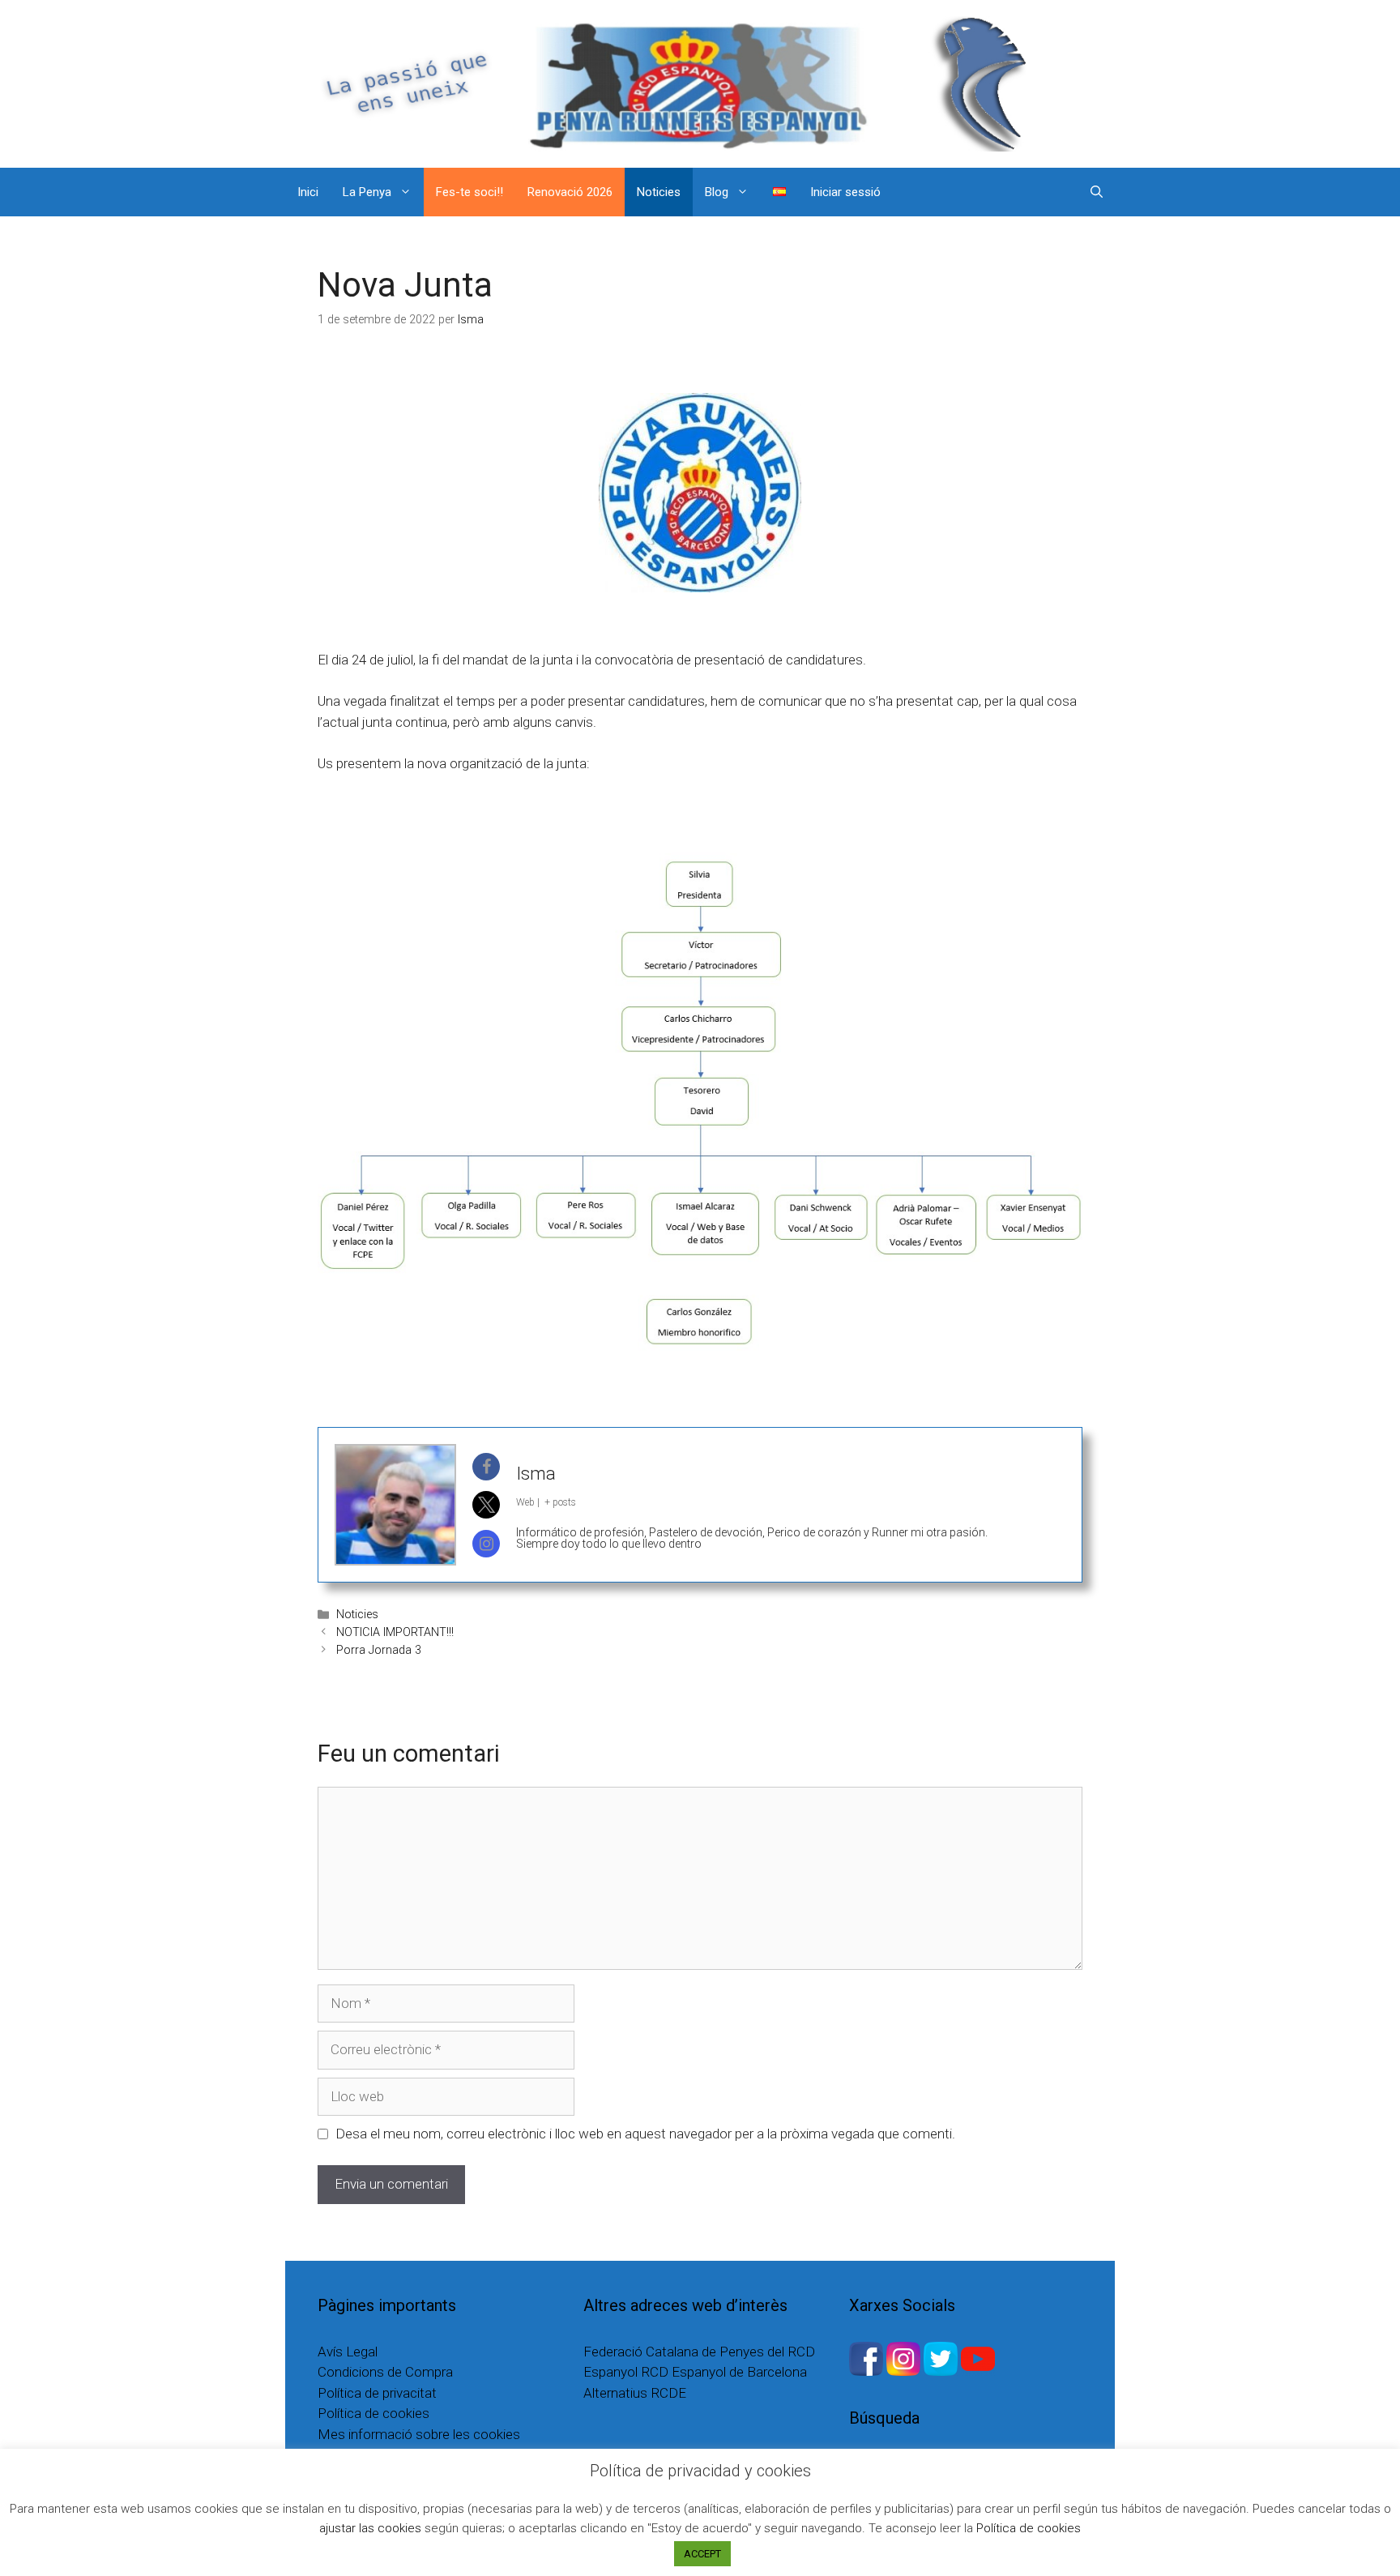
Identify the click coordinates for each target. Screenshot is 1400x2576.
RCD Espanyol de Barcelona (724, 2372)
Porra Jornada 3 (379, 1650)
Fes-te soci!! (470, 192)
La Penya (367, 192)
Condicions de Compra (385, 2372)
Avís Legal (348, 2352)
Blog (717, 192)
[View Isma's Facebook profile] (486, 1467)
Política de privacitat (377, 2393)
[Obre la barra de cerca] (1097, 192)
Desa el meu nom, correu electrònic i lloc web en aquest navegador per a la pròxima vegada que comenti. (645, 2134)
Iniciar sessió (845, 192)
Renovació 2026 (570, 192)
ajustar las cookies (370, 2528)
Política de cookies (373, 2413)
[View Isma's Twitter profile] (486, 1505)
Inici (308, 192)
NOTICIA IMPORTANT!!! (395, 1632)
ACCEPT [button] (702, 2554)
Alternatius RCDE (635, 2393)
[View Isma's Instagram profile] (486, 1544)
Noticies (659, 192)
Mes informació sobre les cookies (419, 2434)
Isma (536, 1474)
